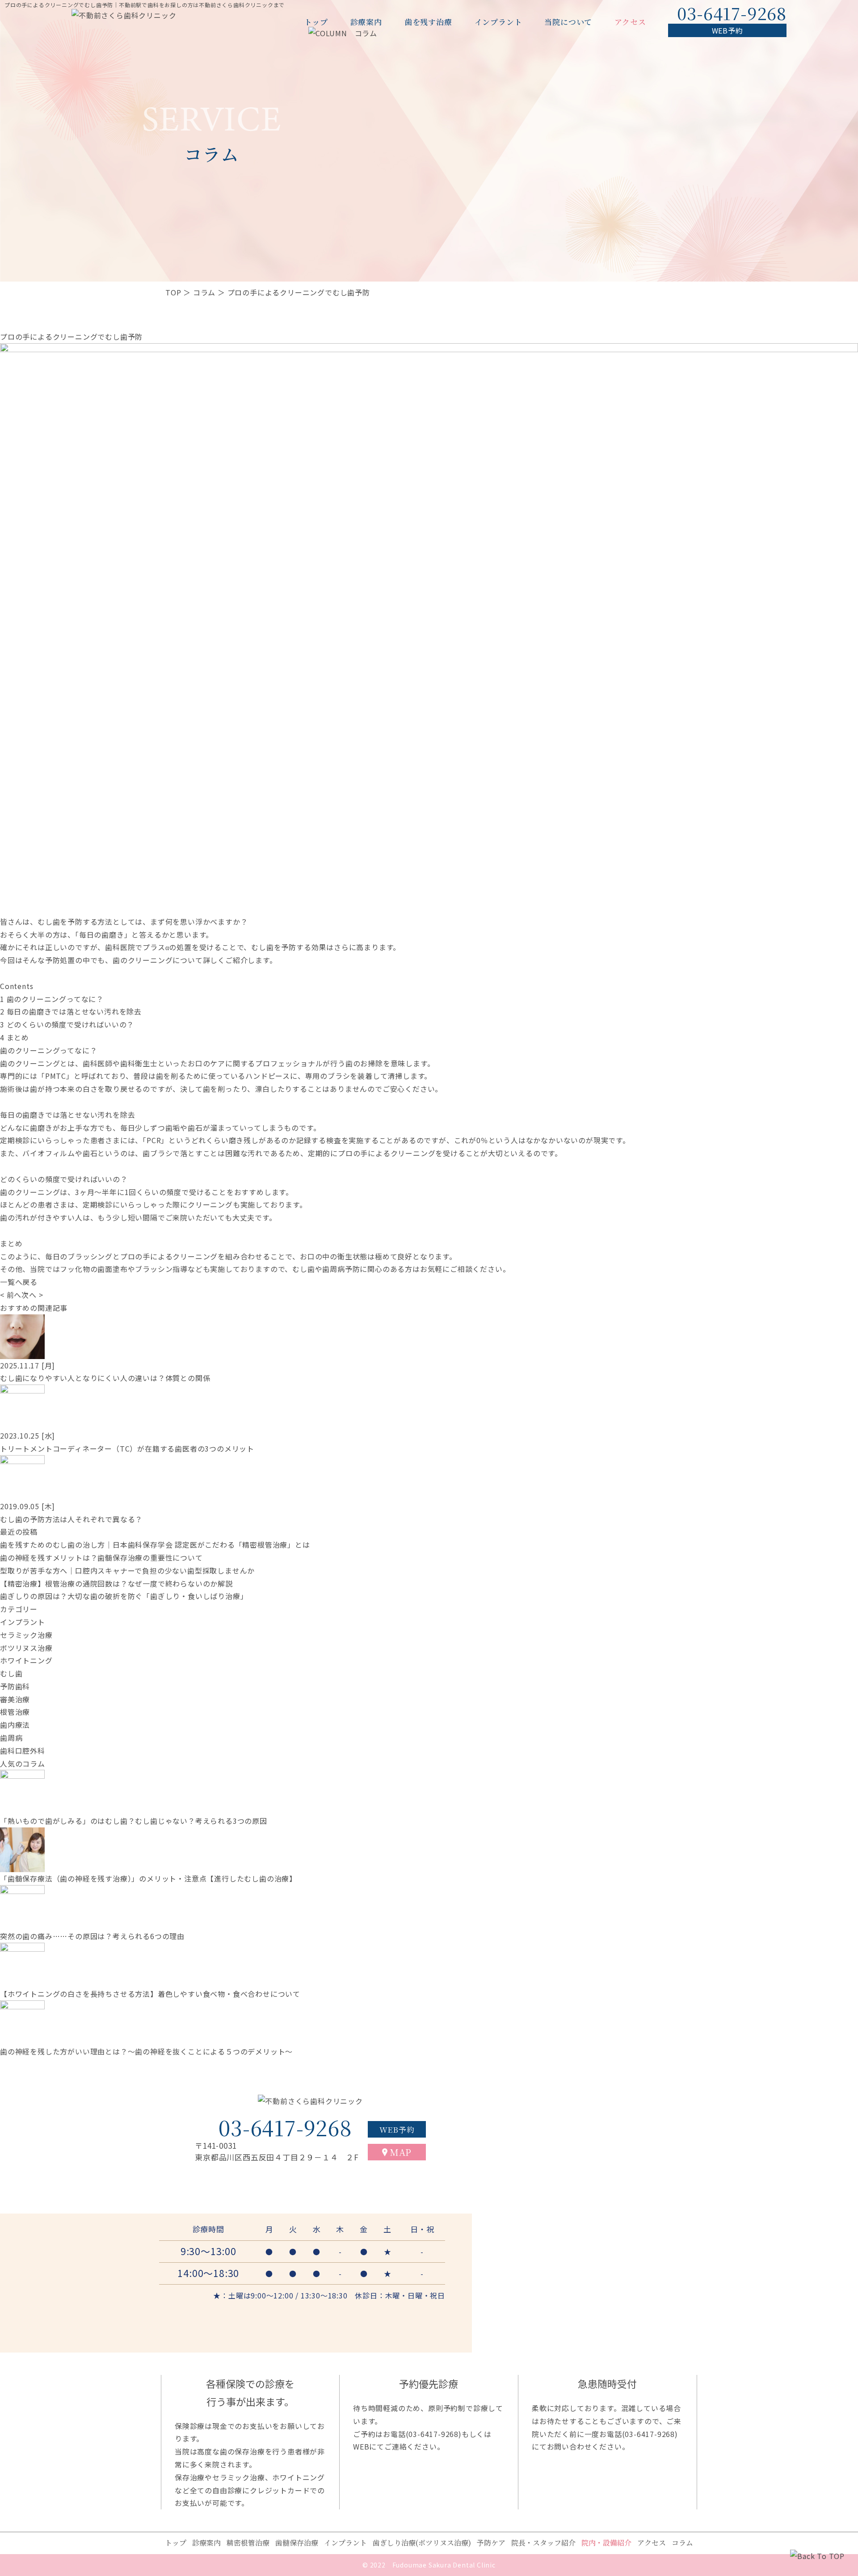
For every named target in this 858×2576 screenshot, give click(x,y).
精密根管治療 (248, 2543)
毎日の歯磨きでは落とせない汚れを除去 (71, 1011)
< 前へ (11, 1295)
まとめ (15, 1037)
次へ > (32, 1295)
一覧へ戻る (19, 1282)
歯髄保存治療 (297, 2543)
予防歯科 (15, 1686)
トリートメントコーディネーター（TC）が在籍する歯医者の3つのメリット (127, 1448)
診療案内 (366, 22)
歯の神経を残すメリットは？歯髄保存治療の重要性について (101, 1557)
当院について (568, 22)
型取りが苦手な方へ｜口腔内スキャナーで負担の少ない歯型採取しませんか (127, 1570)
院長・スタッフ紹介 (543, 2543)
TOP (173, 292)
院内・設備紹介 (606, 2543)
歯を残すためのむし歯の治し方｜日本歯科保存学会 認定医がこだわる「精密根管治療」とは (155, 1545)
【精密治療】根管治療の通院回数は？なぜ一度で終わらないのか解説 (116, 1583)
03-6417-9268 (433, 2434)
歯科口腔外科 (23, 1751)
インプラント (498, 22)
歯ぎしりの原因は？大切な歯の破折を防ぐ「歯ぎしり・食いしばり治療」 (124, 1596)
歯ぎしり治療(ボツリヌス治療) (422, 2543)
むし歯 (11, 1673)
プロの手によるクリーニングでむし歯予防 (71, 337)
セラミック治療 (26, 1635)
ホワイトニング (26, 1660)
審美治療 (15, 1699)
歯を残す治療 (428, 22)
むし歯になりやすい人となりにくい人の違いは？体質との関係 (105, 1378)
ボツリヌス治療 (26, 1648)
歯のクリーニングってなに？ (52, 999)
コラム (204, 292)
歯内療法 (15, 1725)
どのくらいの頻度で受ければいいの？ (67, 1024)
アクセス (630, 22)
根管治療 (15, 1712)
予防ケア (491, 2543)
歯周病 (11, 1738)
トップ (316, 22)
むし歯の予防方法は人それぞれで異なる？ (71, 1519)
